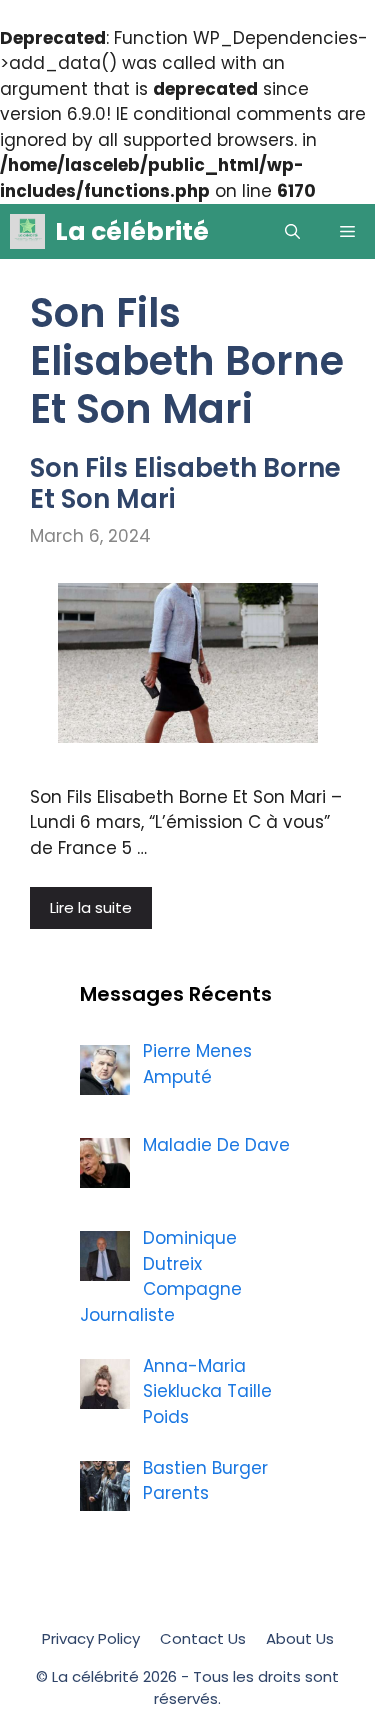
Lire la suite (91, 907)
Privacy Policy (91, 1638)
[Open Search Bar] (292, 231)
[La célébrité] (27, 231)
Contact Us (203, 1638)
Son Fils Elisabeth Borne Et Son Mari (185, 483)
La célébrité (132, 231)
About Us (300, 1638)
